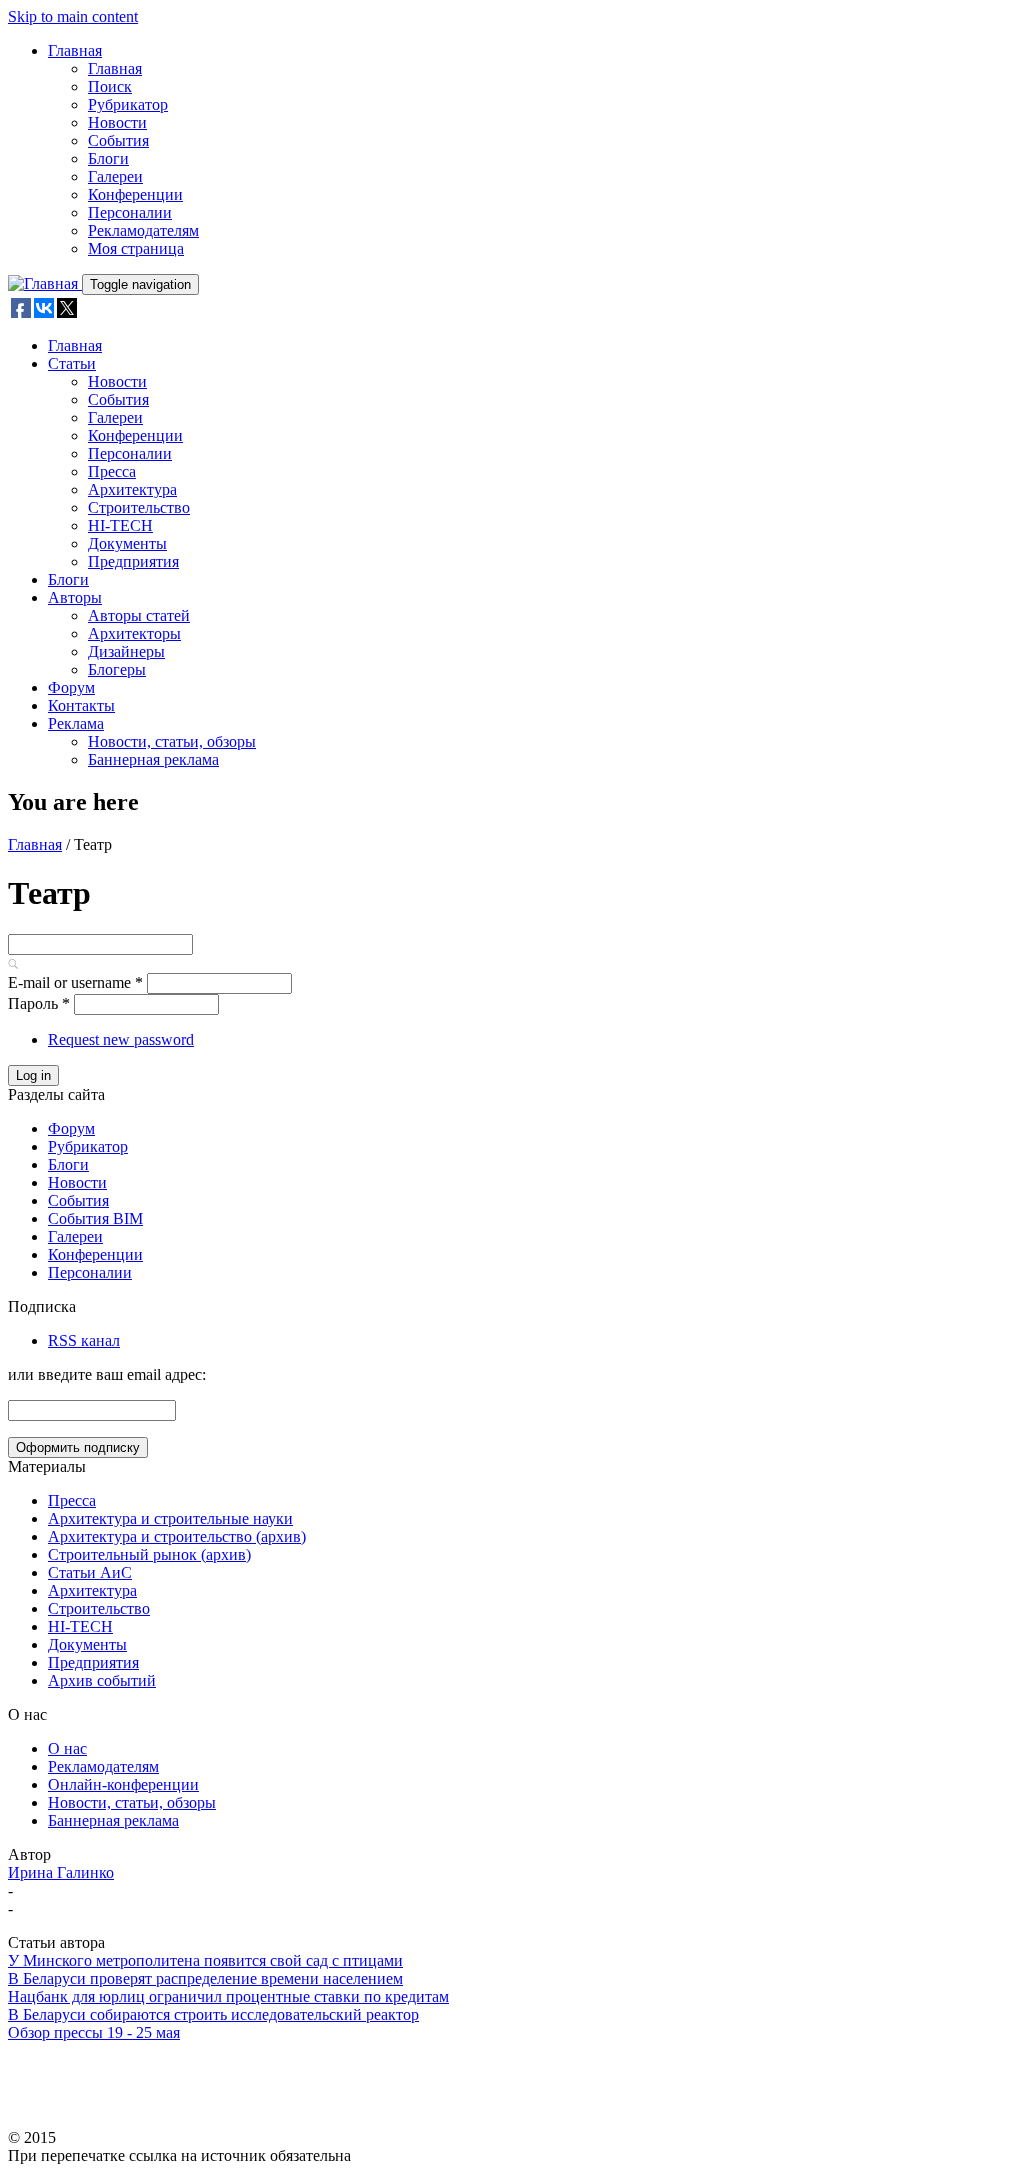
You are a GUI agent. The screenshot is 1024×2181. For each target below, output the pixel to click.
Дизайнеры (126, 651)
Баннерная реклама (153, 759)
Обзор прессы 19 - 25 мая (94, 2032)
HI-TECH (120, 525)
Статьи (72, 363)
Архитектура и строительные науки (170, 1518)
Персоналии (130, 212)
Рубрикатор (128, 104)
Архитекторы (134, 633)
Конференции (135, 194)
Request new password (121, 1039)
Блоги (108, 158)
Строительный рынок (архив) (149, 1554)
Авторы (75, 597)
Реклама (76, 723)
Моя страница (136, 248)
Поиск (110, 86)
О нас (67, 1748)
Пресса (112, 471)
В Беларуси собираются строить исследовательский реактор (213, 2014)
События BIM (95, 1218)
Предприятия (133, 561)
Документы (127, 543)
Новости (117, 122)
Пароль (39, 1003)
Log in (33, 1075)
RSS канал (84, 1340)
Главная (75, 50)
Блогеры (117, 669)
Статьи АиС (90, 1572)
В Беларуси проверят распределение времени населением (205, 1978)
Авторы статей (139, 615)
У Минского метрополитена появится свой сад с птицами (205, 1960)
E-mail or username (75, 982)
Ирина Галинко (61, 1872)
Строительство (139, 507)
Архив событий (102, 1680)
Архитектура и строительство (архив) (177, 1536)
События (118, 140)
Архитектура (132, 489)
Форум (71, 687)
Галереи (115, 176)
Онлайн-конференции (123, 1784)
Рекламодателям (143, 230)
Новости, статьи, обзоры (172, 741)
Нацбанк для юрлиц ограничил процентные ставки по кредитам (228, 1996)
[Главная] (45, 283)
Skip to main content (73, 16)
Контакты (81, 705)
